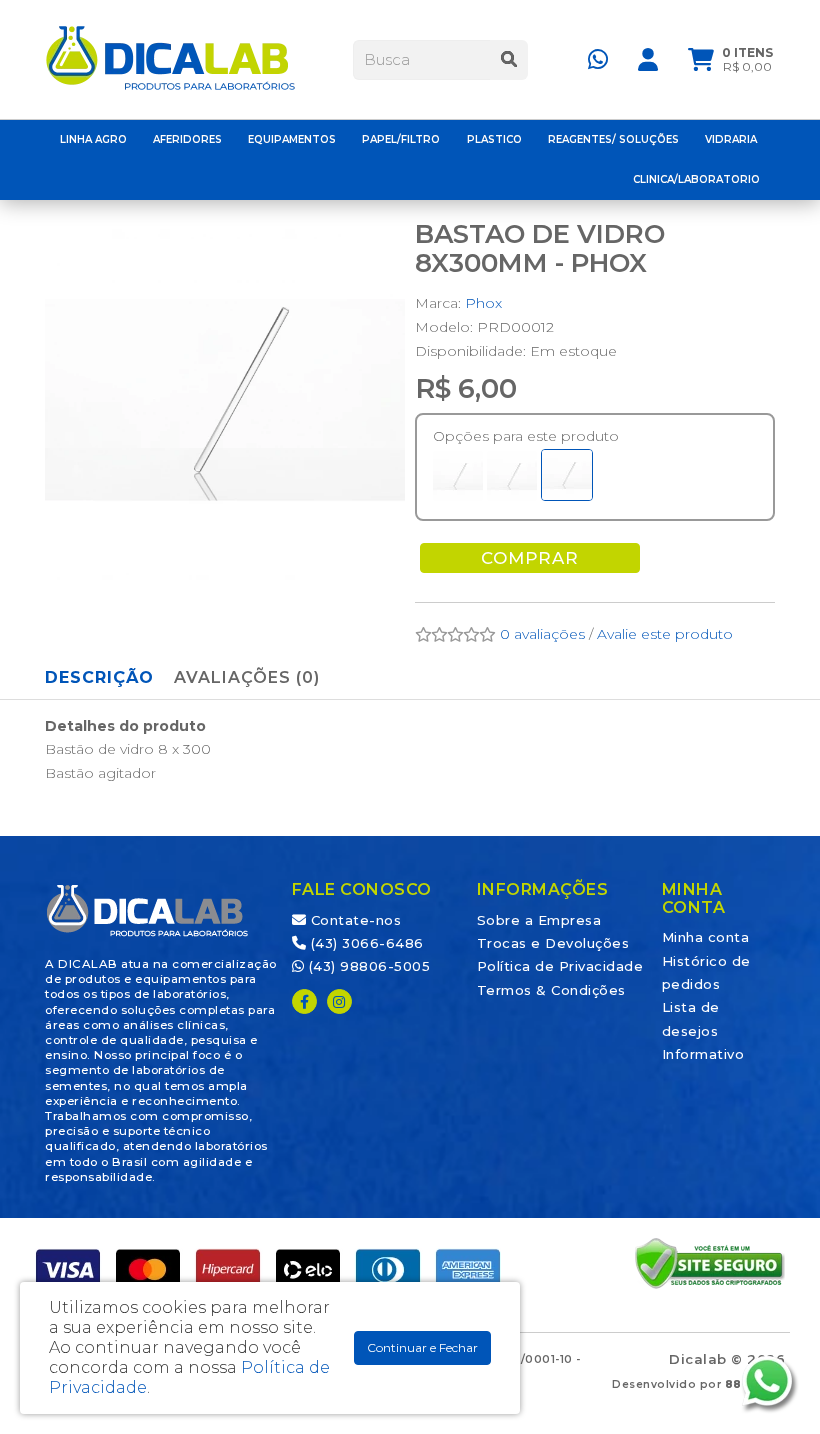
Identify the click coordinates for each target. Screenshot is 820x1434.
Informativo (703, 1054)
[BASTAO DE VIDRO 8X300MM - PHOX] (567, 475)
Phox (483, 303)
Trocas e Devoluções (553, 943)
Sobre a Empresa (539, 920)
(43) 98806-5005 (367, 966)
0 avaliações (542, 634)
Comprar (530, 558)
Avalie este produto (665, 634)
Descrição (99, 677)
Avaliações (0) (247, 677)
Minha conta (706, 937)
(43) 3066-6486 (365, 943)
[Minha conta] (648, 58)
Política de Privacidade (560, 966)
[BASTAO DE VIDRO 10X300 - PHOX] (458, 476)
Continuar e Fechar (422, 1347)
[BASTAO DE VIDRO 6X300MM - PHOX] (512, 476)
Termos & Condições (551, 990)
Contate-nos (353, 920)
